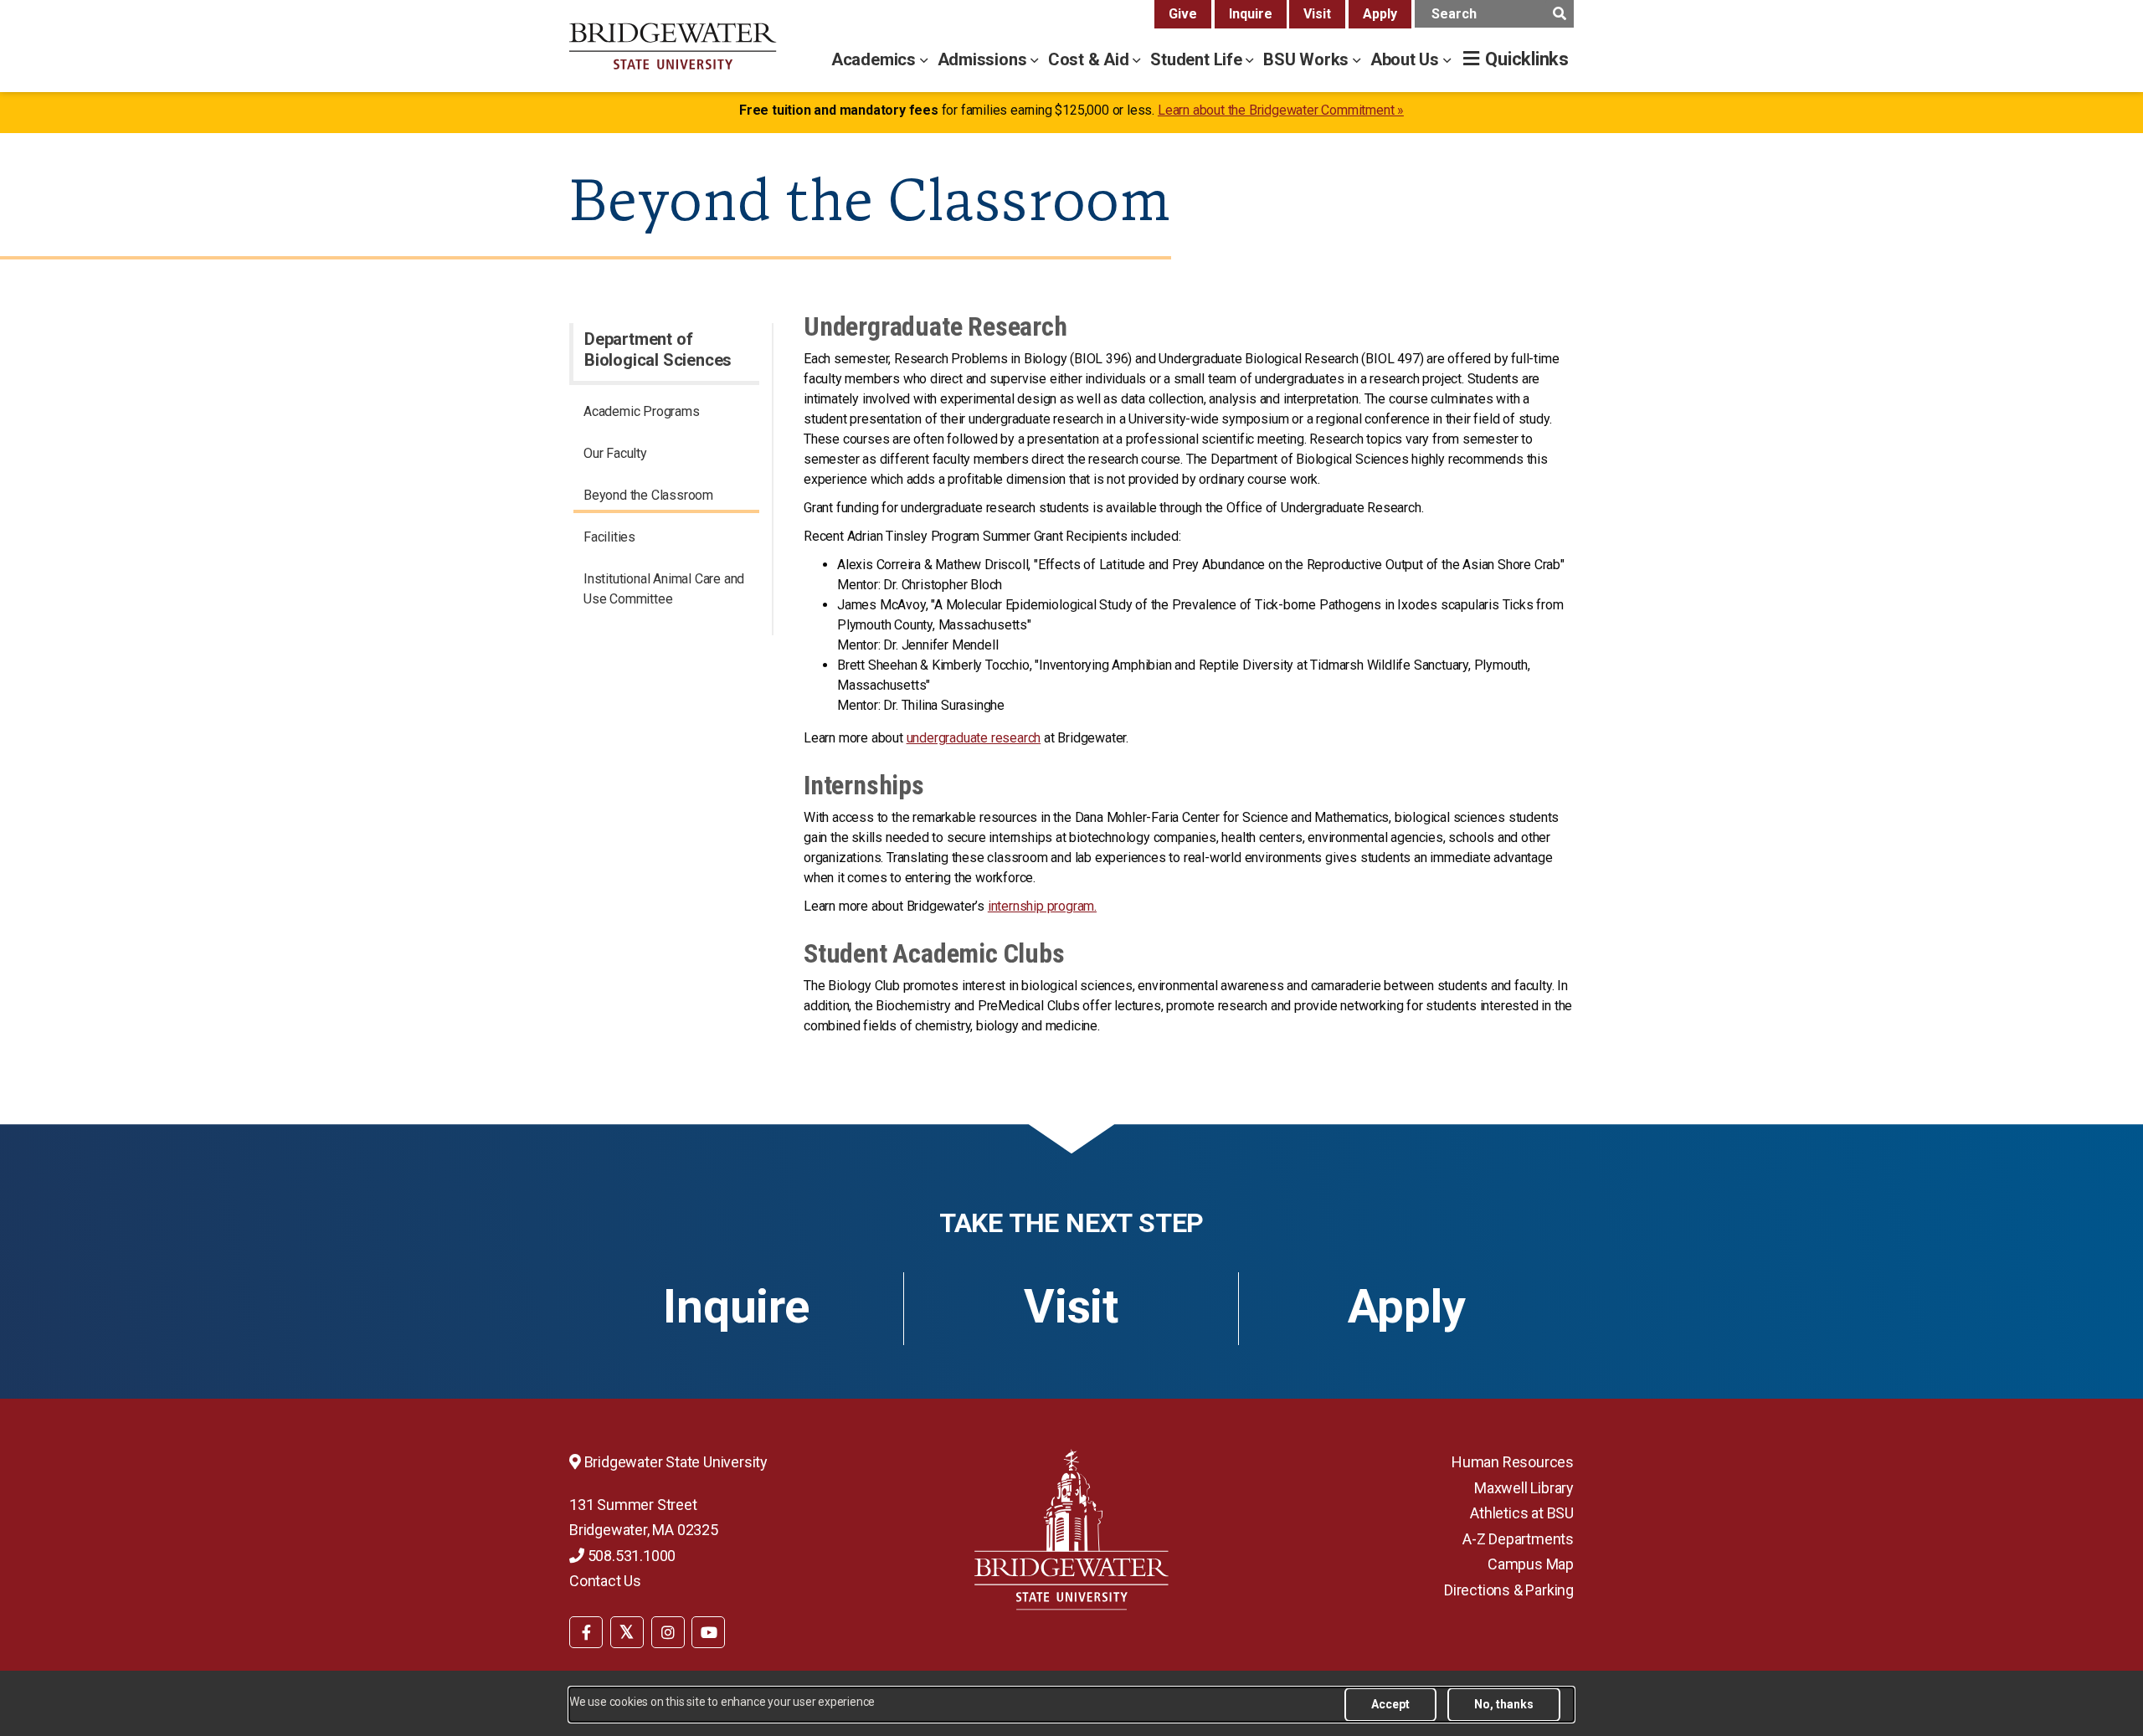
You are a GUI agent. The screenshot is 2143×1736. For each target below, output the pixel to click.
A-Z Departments (1518, 1539)
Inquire (1251, 14)
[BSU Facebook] (586, 1632)
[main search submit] (1559, 14)
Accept (1390, 1704)
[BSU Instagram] (668, 1632)
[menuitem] (666, 414)
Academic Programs (642, 411)
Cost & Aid (1091, 59)
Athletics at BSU (1522, 1513)
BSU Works (1308, 59)
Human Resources (1513, 1462)
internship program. (1042, 906)
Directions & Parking (1509, 1590)
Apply (1380, 14)
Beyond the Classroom (648, 495)
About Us (1407, 59)
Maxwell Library (1524, 1488)
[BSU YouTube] (708, 1632)
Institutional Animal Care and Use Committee (664, 589)
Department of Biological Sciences (658, 349)
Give (1183, 14)
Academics (876, 59)
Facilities (609, 537)
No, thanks (1504, 1704)
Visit (1317, 14)
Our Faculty (615, 453)
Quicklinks (1527, 59)
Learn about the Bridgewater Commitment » (1281, 110)
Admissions (984, 59)
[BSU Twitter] (627, 1632)
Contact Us (605, 1581)
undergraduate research (974, 738)
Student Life (1198, 59)
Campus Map (1531, 1564)
